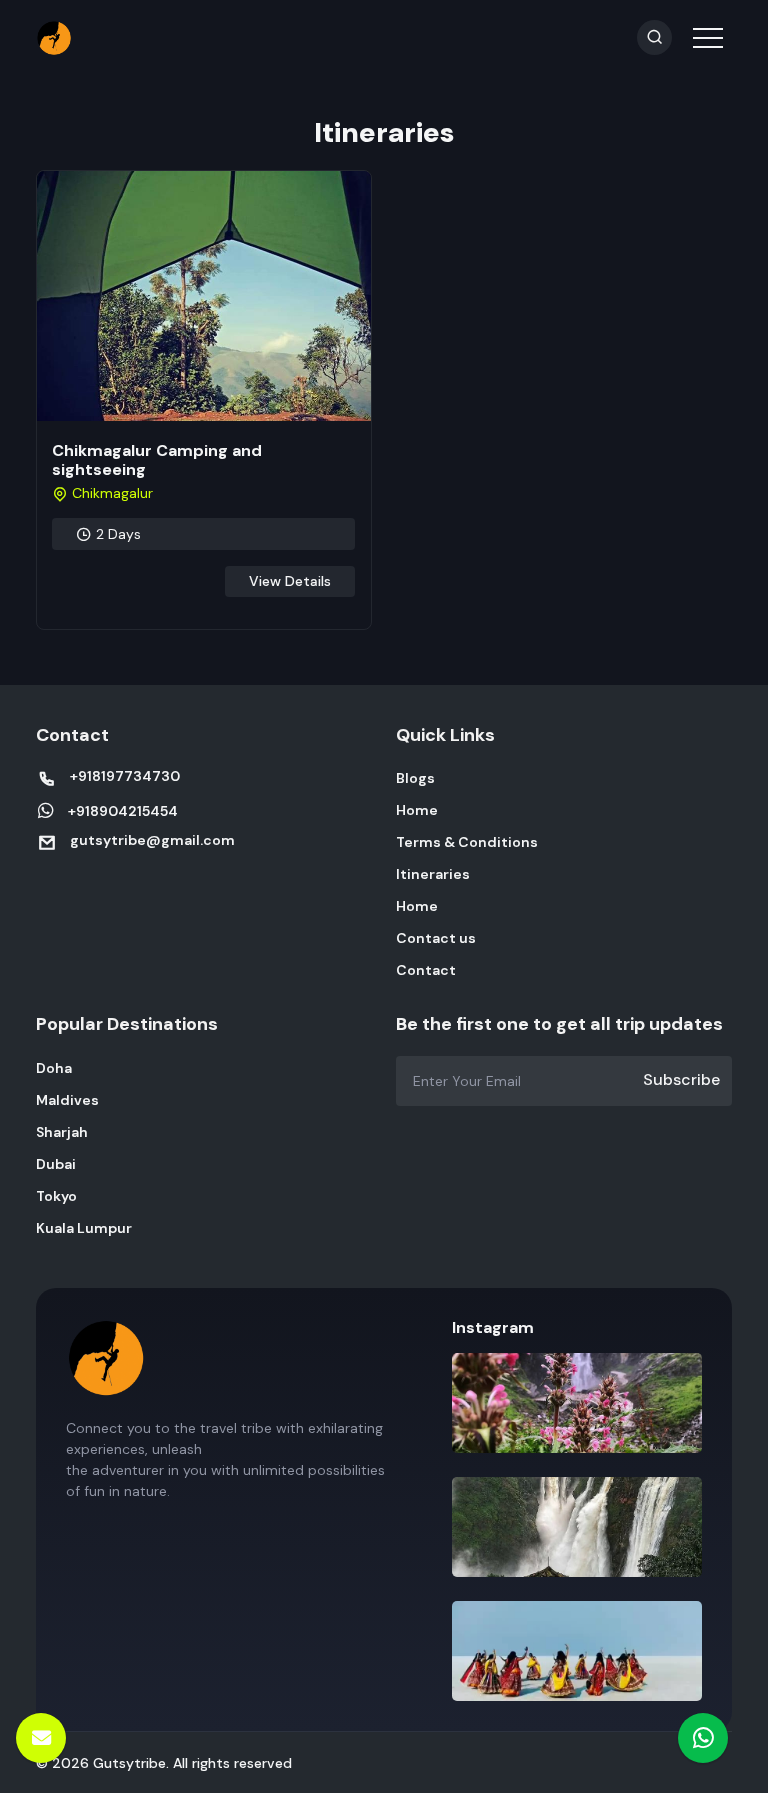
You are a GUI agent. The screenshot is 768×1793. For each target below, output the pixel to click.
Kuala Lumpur (84, 1228)
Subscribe (681, 1079)
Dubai (56, 1164)
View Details (290, 581)
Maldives (67, 1100)
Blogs (415, 778)
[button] (706, 24)
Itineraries (433, 874)
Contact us (436, 938)
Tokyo (56, 1196)
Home (417, 810)
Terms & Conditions (467, 842)
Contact (426, 970)
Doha (54, 1068)
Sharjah (62, 1132)
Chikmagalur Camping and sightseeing (157, 460)
